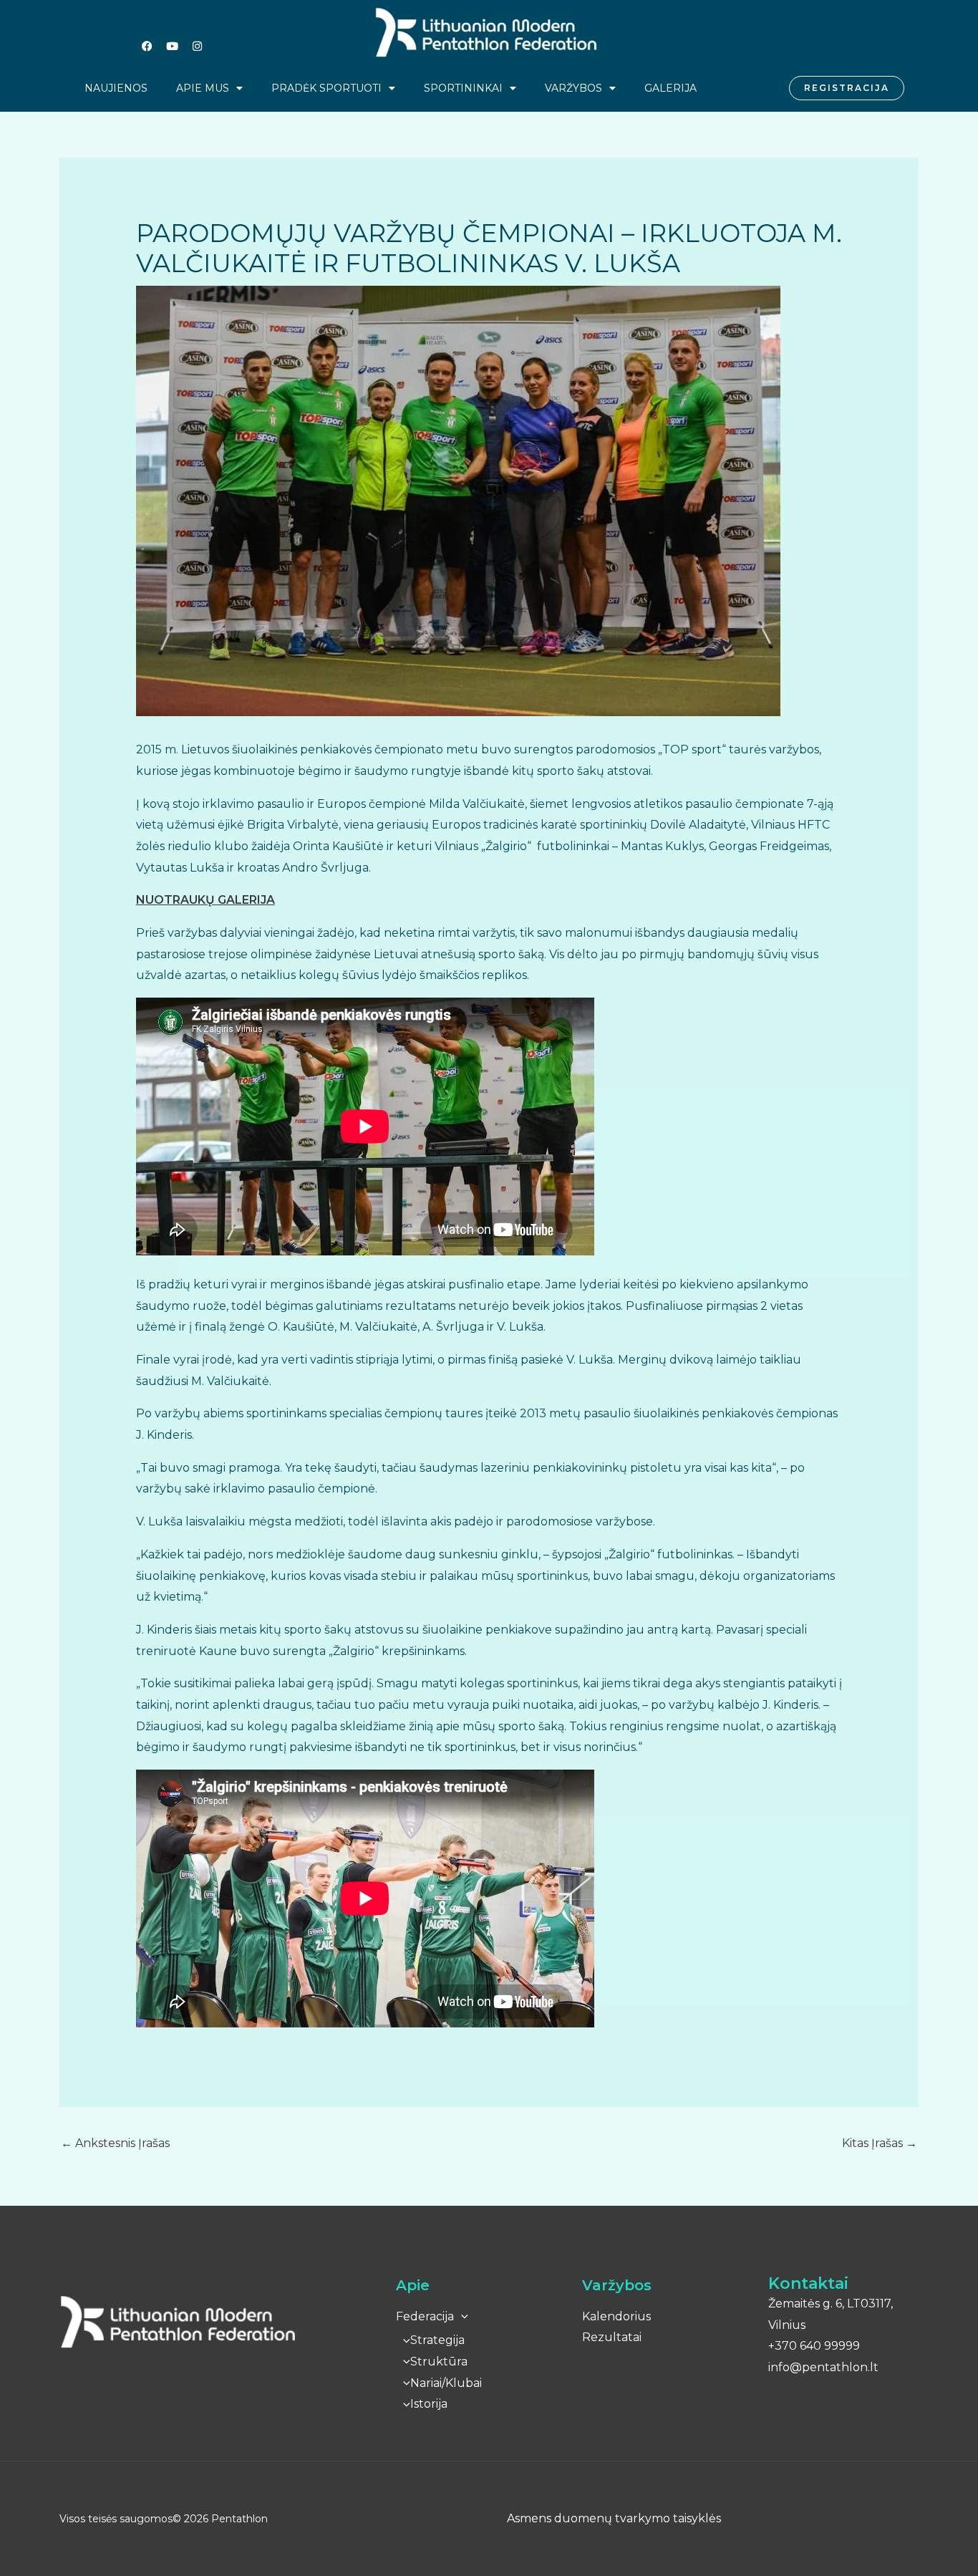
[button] (461, 2316)
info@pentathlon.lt (823, 2367)
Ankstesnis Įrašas (115, 2143)
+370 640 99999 (814, 2346)
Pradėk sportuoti (326, 88)
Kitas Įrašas (880, 2143)
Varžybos (573, 88)
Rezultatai (612, 2337)
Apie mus (203, 88)
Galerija (670, 88)
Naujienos (116, 88)
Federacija (425, 2316)
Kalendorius (616, 2316)
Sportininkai (463, 88)
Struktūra (439, 2362)
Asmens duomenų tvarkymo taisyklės (614, 2518)
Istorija (429, 2404)
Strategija (437, 2340)
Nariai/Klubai (446, 2383)
